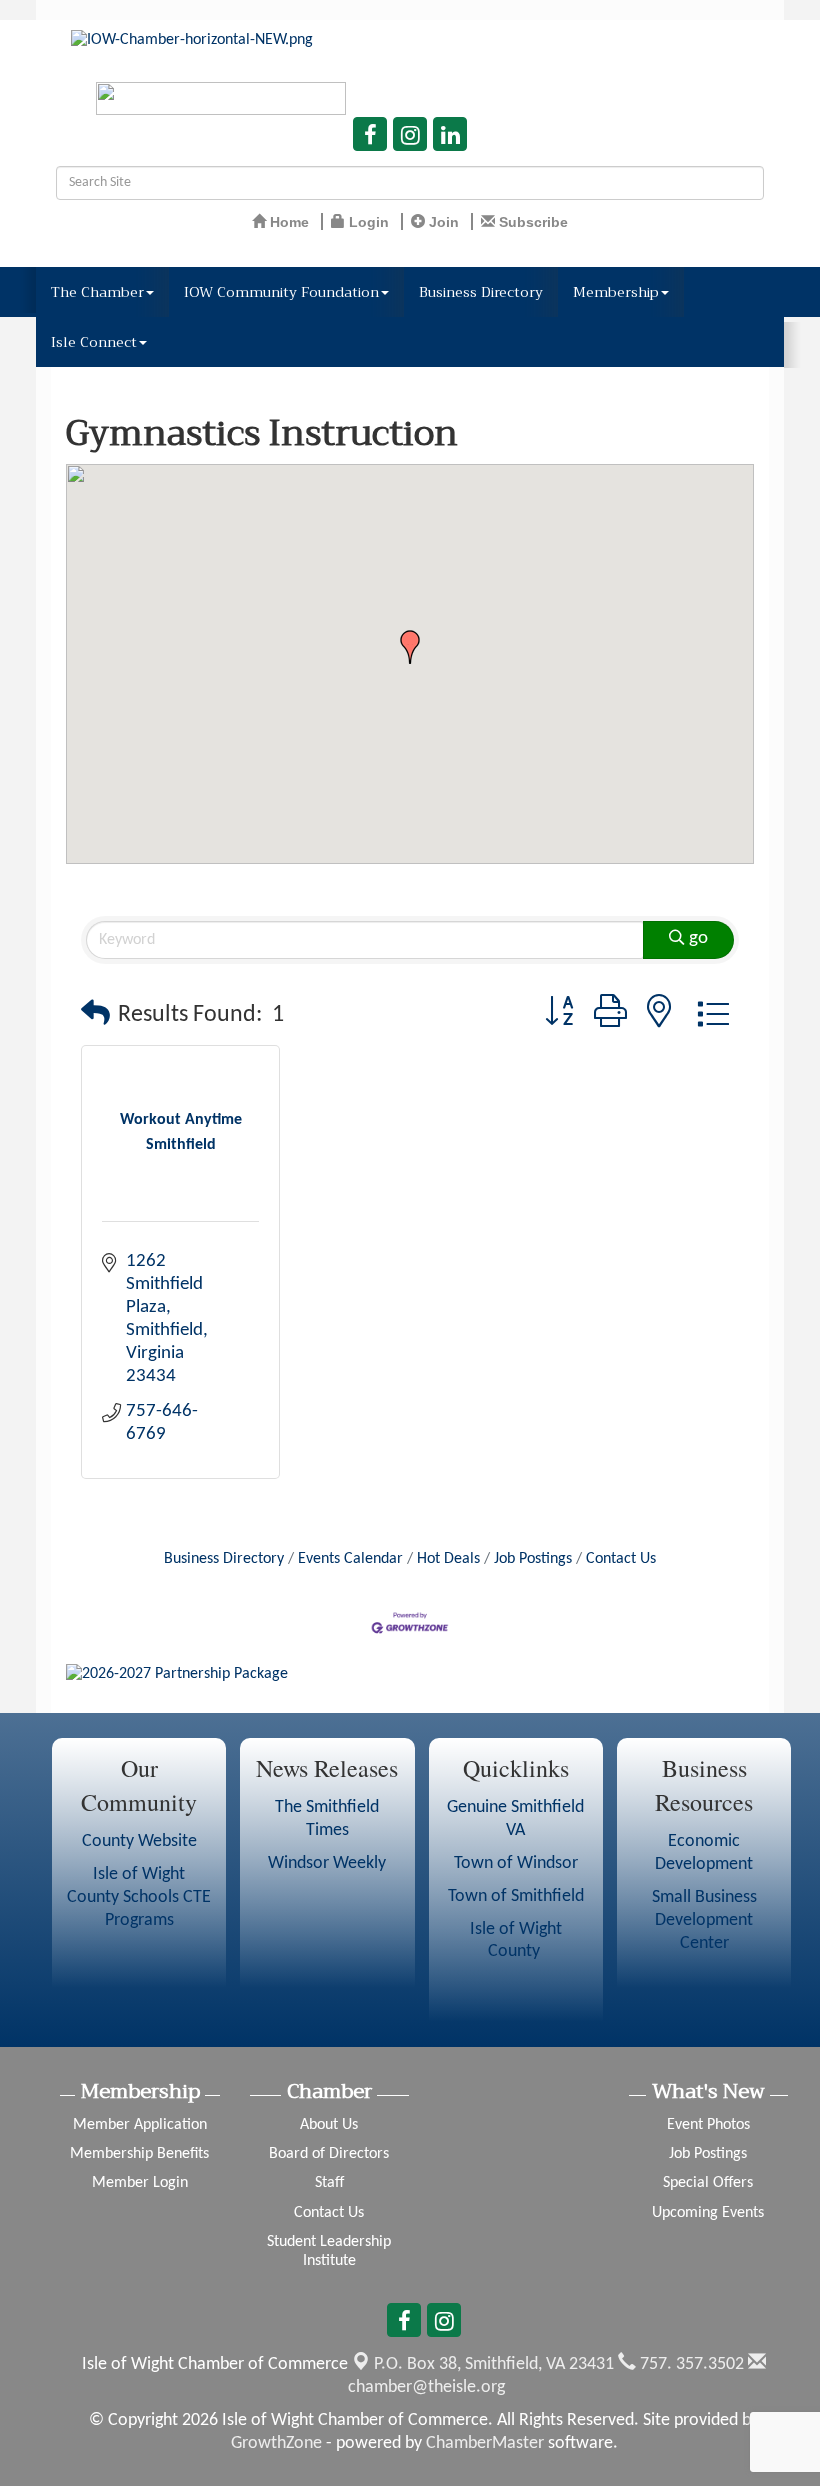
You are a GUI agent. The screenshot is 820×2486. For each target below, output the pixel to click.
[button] (410, 647)
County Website (139, 1841)
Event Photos (708, 2125)
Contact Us (621, 1559)
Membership (616, 292)
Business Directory (481, 292)
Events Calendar (350, 1559)
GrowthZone (276, 2443)
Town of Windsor (516, 1863)
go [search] (698, 938)
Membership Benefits (139, 2154)
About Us (329, 2125)
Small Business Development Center (704, 1920)
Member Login (140, 2183)
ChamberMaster (485, 2443)
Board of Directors (329, 2154)
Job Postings (533, 1559)
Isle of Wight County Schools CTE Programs (139, 1897)
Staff (329, 2183)
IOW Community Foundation (281, 292)
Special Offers (708, 2183)
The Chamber (97, 292)
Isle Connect (94, 342)
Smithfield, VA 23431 (494, 2364)
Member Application (140, 2125)
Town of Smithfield (516, 1896)
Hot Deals (448, 1559)
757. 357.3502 (690, 2364)
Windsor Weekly (327, 1863)
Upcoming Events (708, 2213)
